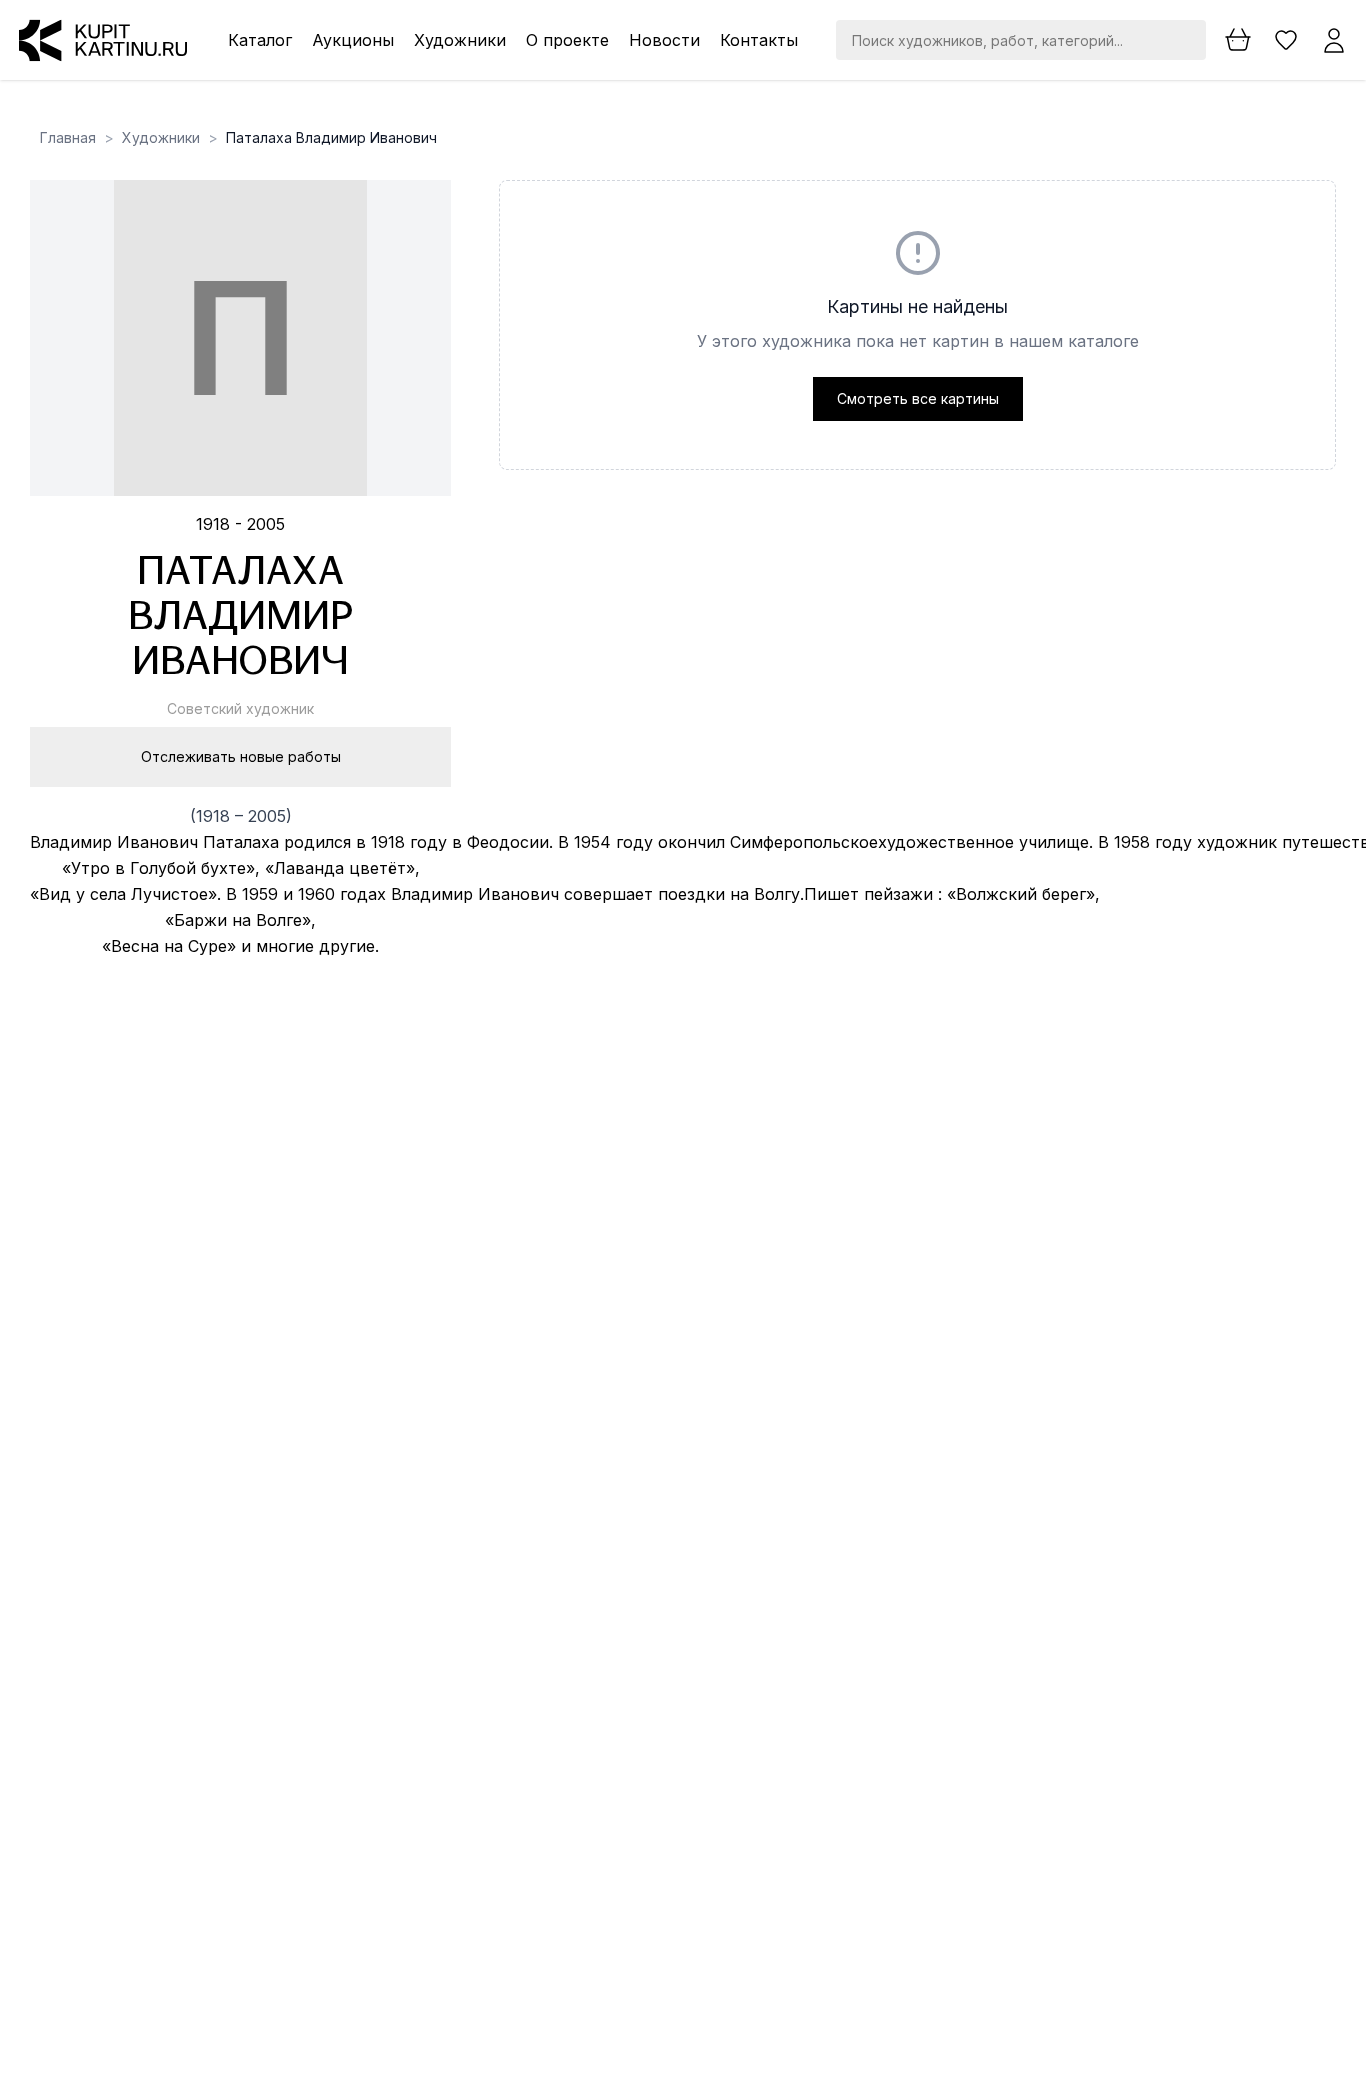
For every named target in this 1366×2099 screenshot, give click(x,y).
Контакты (759, 40)
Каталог (260, 40)
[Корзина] (1238, 40)
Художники (460, 40)
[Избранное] (1286, 40)
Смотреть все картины (918, 398)
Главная (68, 137)
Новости (664, 40)
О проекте (567, 40)
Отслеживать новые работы (241, 756)
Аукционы (353, 40)
